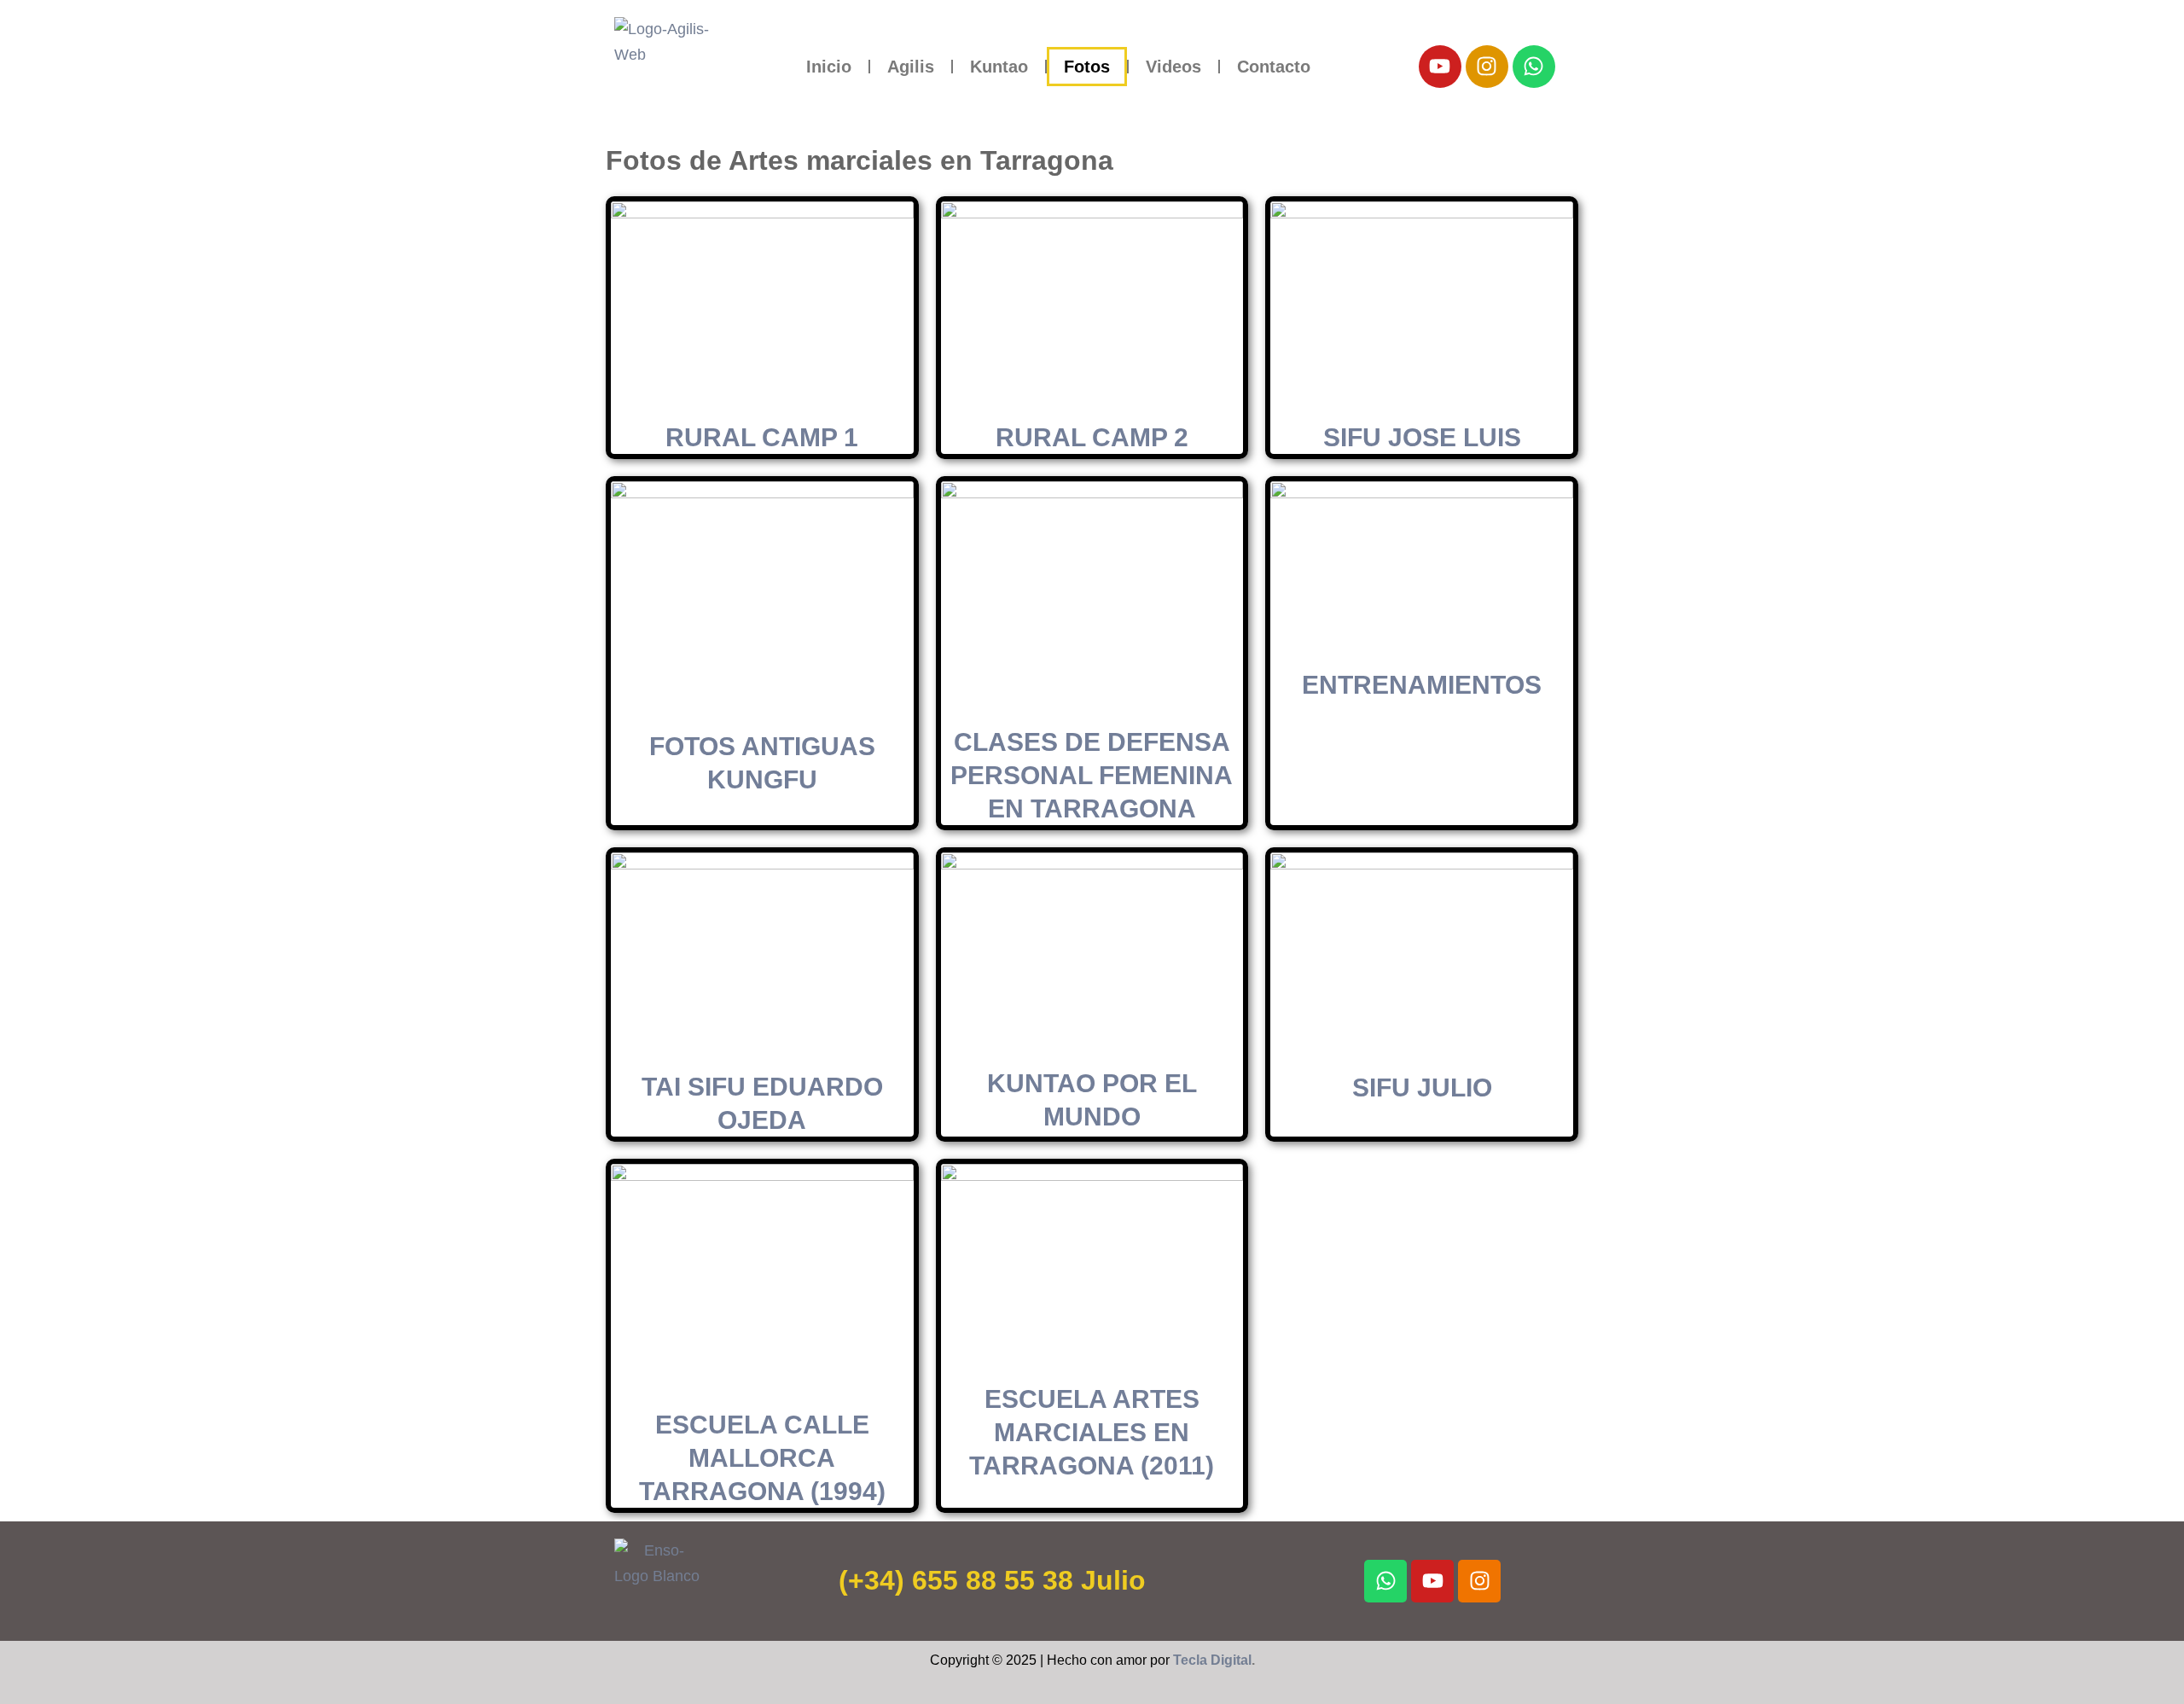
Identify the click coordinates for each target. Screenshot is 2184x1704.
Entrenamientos (1422, 685)
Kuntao (999, 67)
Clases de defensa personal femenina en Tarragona (1092, 775)
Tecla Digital (1212, 1660)
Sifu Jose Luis (1422, 437)
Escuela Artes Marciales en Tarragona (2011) (1092, 1432)
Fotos (1087, 67)
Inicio (829, 67)
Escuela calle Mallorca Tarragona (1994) (762, 1458)
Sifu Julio (1422, 1088)
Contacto (1274, 67)
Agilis (911, 67)
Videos (1173, 67)
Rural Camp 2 (1092, 437)
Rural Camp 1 (762, 437)
